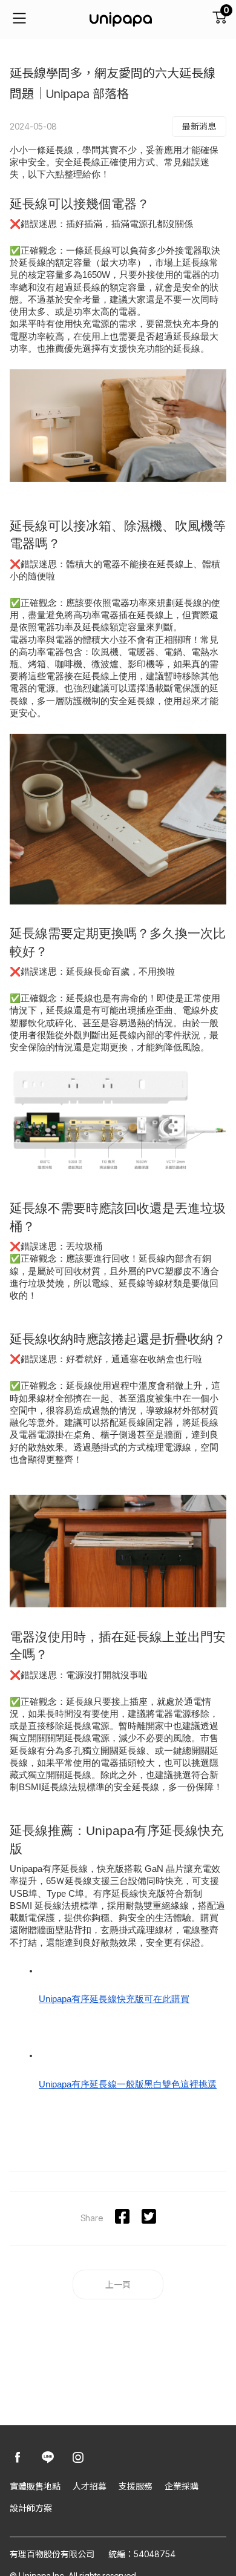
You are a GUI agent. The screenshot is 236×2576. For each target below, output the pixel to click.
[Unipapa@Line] (48, 2458)
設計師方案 (31, 2508)
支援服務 (136, 2486)
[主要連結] (19, 19)
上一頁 (118, 2284)
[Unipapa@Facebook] (18, 2458)
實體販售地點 (35, 2486)
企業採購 (182, 2486)
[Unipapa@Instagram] (78, 2458)
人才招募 (90, 2486)
